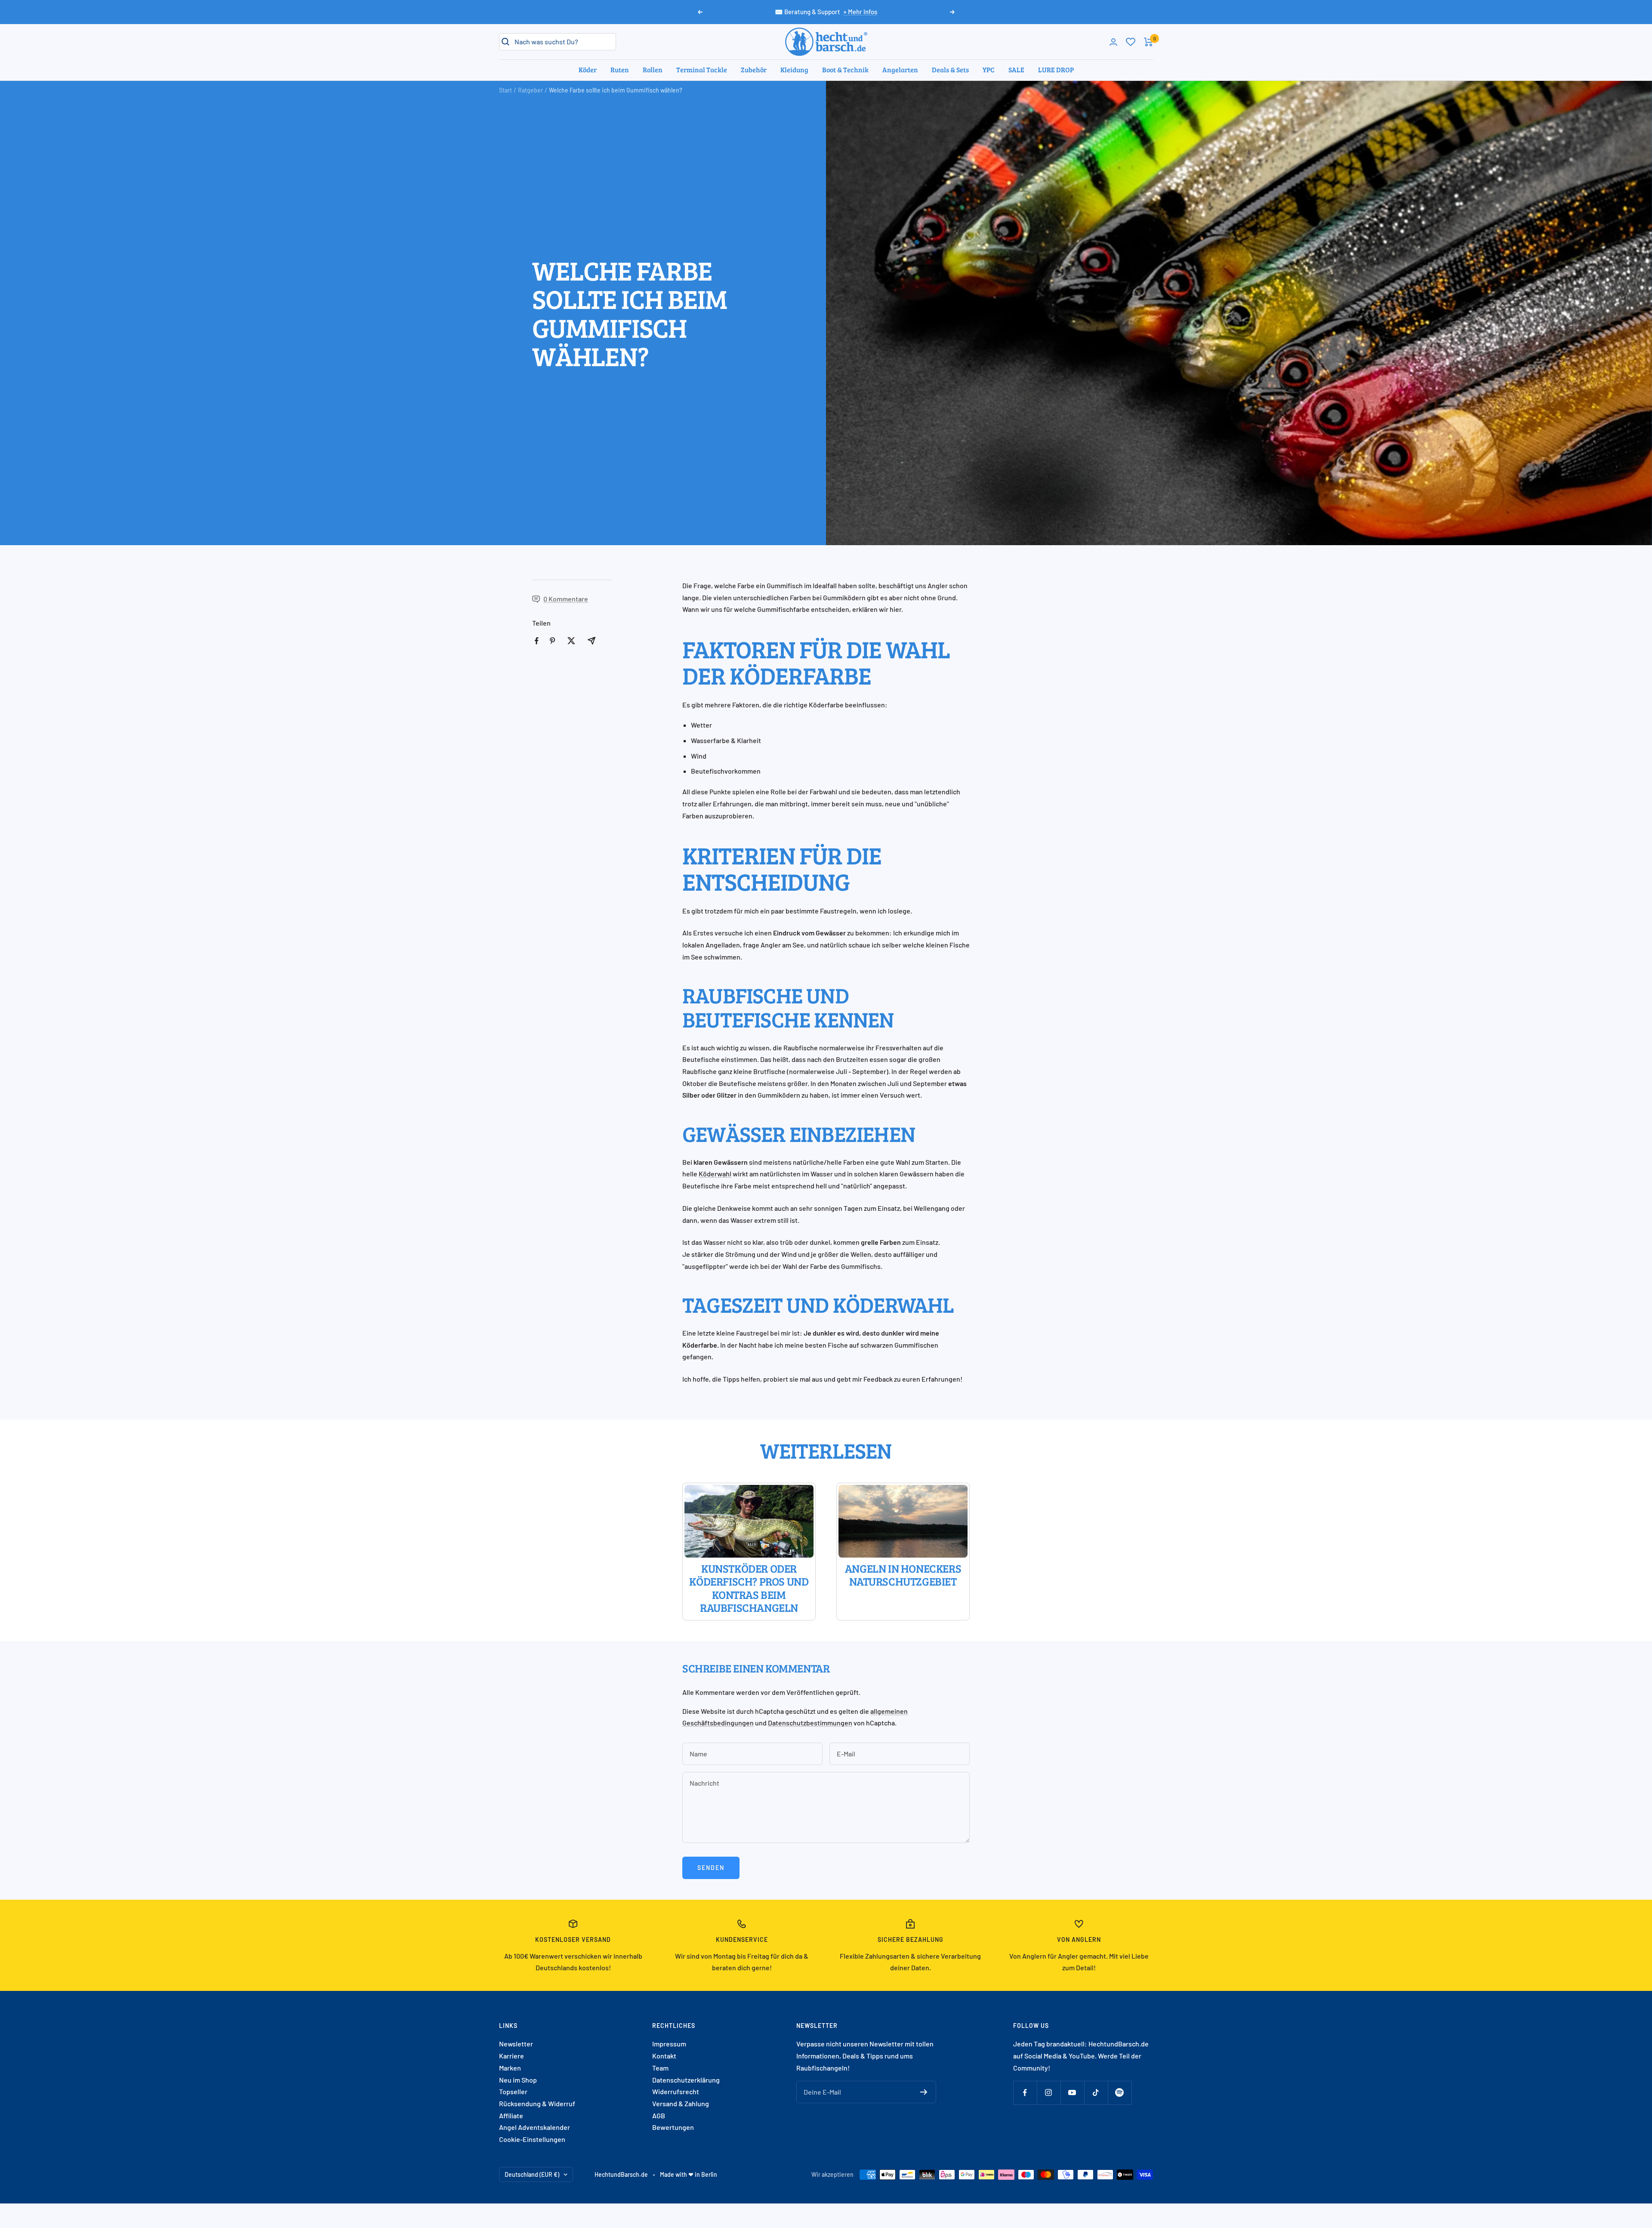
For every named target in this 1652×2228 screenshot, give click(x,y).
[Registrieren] (924, 2092)
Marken (510, 2068)
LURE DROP (1056, 69)
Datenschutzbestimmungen (810, 1723)
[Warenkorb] (1148, 42)
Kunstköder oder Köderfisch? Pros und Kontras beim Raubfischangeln (749, 1588)
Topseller (513, 2091)
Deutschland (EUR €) (532, 2174)
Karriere (512, 2056)
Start (505, 90)
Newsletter (516, 2044)
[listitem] (537, 641)
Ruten (620, 69)
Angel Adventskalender (535, 2127)
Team (660, 2068)
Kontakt (664, 2056)
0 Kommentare (566, 599)
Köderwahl (715, 1174)
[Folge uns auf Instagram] (1049, 2093)
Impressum (669, 2044)
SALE (1016, 69)
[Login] (1113, 42)
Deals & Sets (950, 69)
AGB (659, 2115)
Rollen (653, 69)
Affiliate (511, 2115)
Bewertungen (673, 2127)
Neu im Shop (518, 2080)
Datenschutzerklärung (686, 2080)
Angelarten (900, 69)
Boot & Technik (845, 69)
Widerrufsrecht (676, 2091)
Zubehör (754, 69)
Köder (588, 69)
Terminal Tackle (702, 69)
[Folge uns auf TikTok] (1096, 2093)
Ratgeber (530, 90)
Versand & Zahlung (681, 2103)
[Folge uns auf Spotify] (1120, 2093)
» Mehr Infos (860, 12)
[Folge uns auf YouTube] (1072, 2093)
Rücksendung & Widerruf (537, 2103)
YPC (989, 69)
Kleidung (794, 69)
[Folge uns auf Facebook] (1025, 2093)
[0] (1131, 42)
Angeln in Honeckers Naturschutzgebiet (903, 1575)
